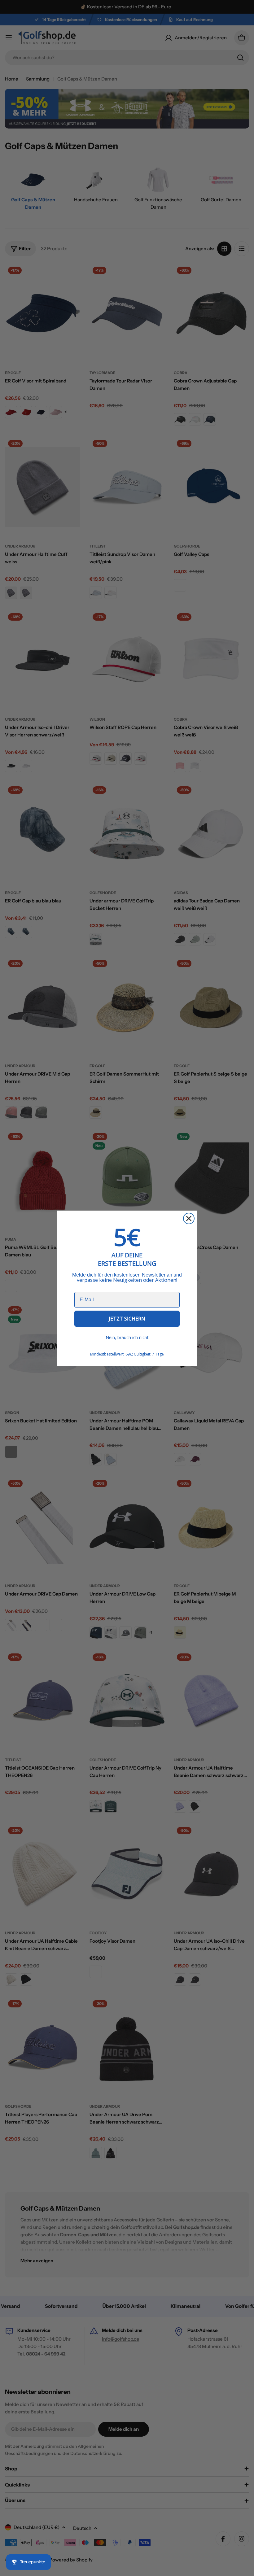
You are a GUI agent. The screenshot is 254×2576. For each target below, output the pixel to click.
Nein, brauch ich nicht (127, 1337)
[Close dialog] (189, 1218)
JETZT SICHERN (127, 1319)
